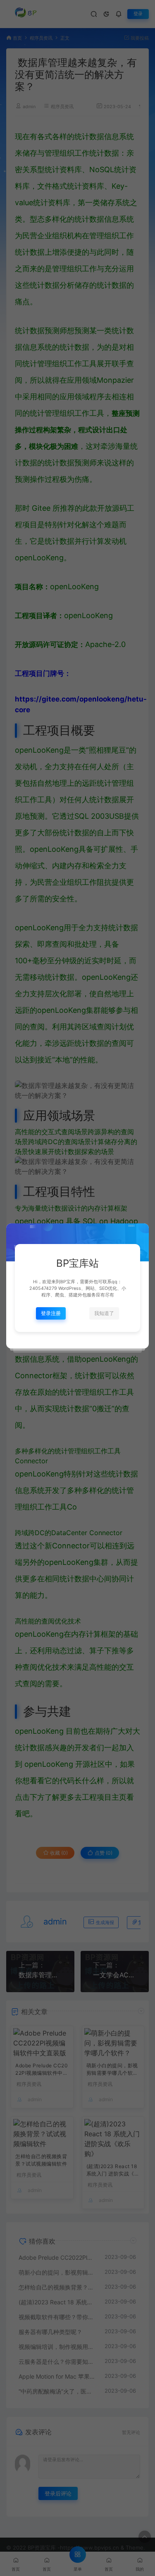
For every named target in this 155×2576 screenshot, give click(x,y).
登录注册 (51, 1313)
